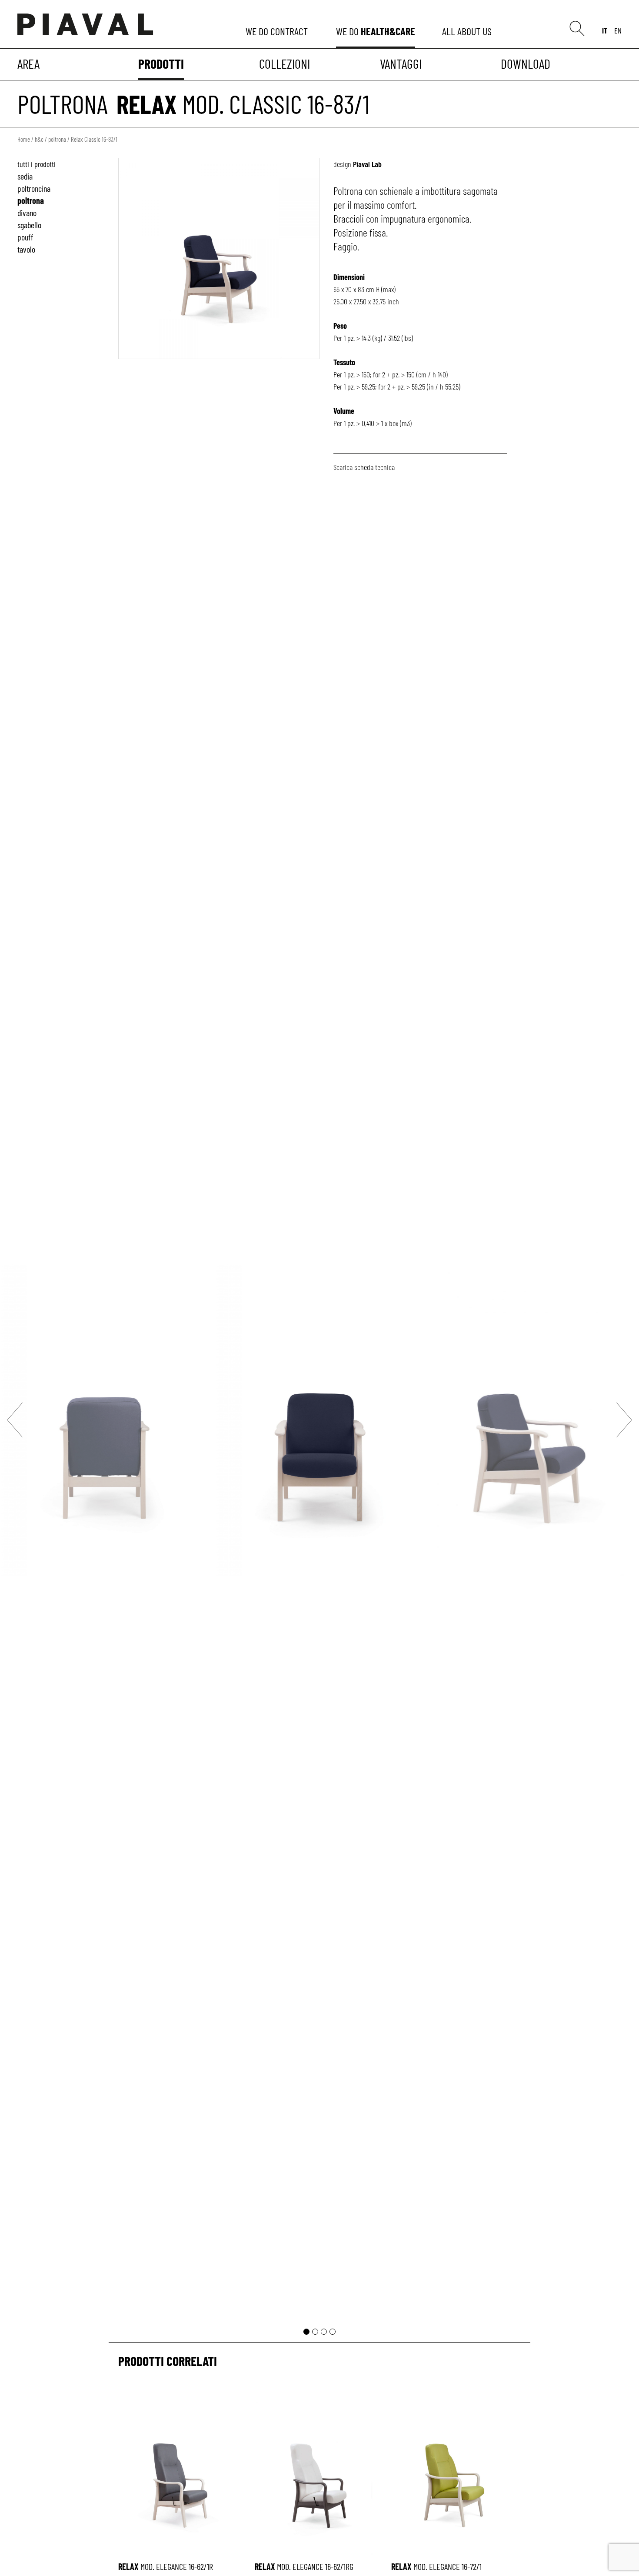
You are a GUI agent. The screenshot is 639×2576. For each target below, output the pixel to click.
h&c (39, 139)
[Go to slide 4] (333, 2332)
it (605, 30)
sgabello (29, 225)
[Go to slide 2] (315, 2332)
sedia (25, 176)
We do (278, 31)
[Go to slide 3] (324, 2332)
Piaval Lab (367, 164)
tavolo (26, 249)
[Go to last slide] (15, 1420)
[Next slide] (624, 1420)
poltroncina (34, 188)
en (618, 30)
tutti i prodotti (37, 164)
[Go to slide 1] (306, 2332)
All (468, 31)
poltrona (63, 103)
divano (27, 213)
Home (24, 139)
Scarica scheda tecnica (364, 467)
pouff (25, 237)
